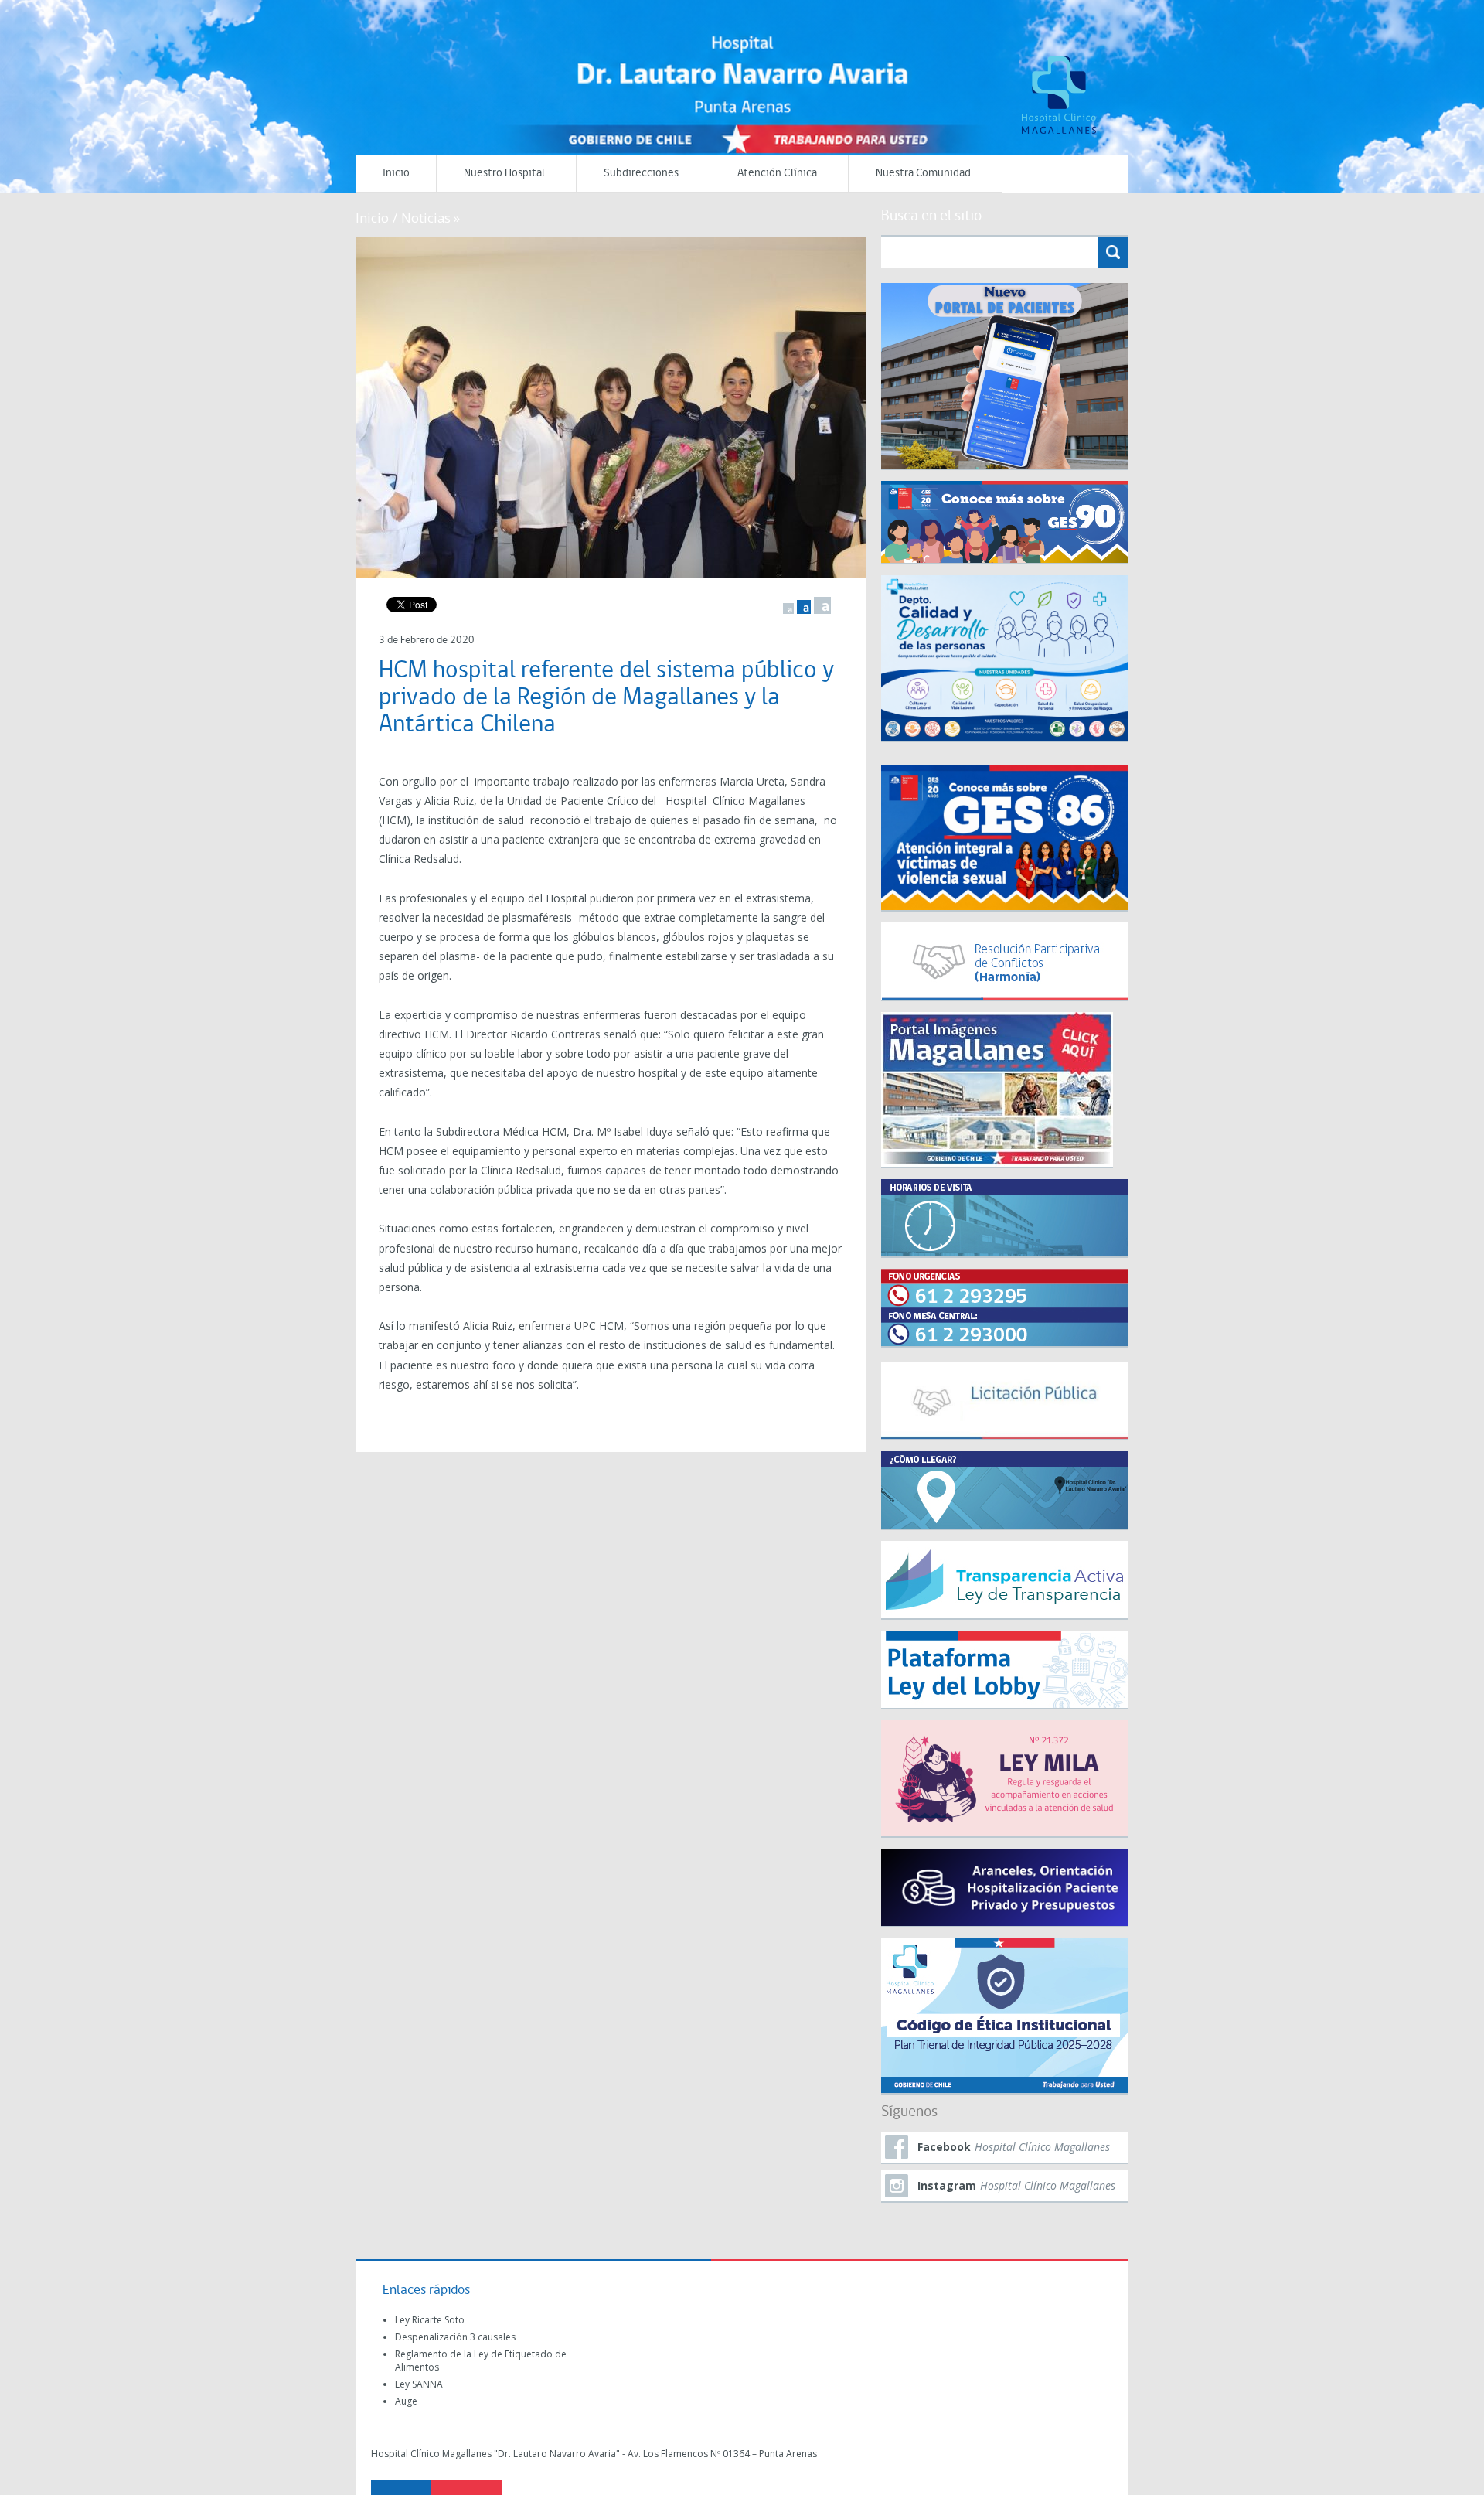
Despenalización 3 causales (455, 2337)
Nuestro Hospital (504, 174)
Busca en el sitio (931, 216)
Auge (406, 2401)
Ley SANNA (419, 2384)
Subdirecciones (641, 174)
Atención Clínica (777, 174)
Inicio (396, 174)
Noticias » (431, 218)
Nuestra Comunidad (923, 174)
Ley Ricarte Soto (430, 2320)
